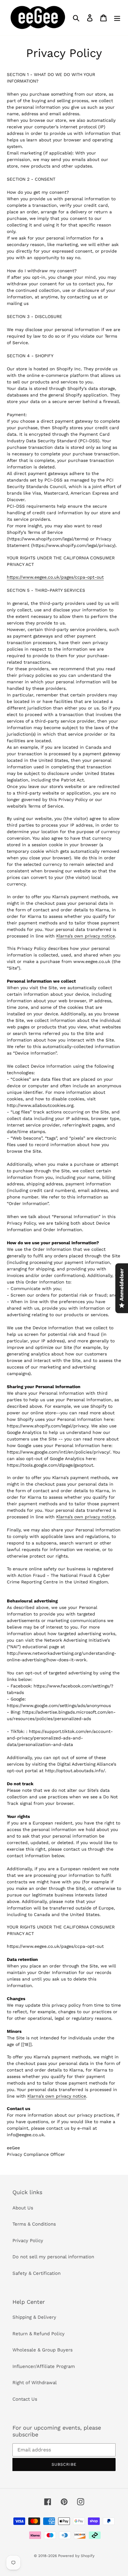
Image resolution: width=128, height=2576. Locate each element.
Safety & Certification (37, 2273)
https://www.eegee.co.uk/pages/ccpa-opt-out (55, 577)
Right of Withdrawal (35, 2383)
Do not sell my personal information (53, 2257)
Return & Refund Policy (39, 2334)
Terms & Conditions (34, 2224)
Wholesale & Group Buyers (43, 2350)
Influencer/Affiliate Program (44, 2366)
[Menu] (117, 18)
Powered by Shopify (76, 2556)
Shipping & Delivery (34, 2317)
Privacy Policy (28, 2241)
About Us (23, 2208)
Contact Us (25, 2399)
